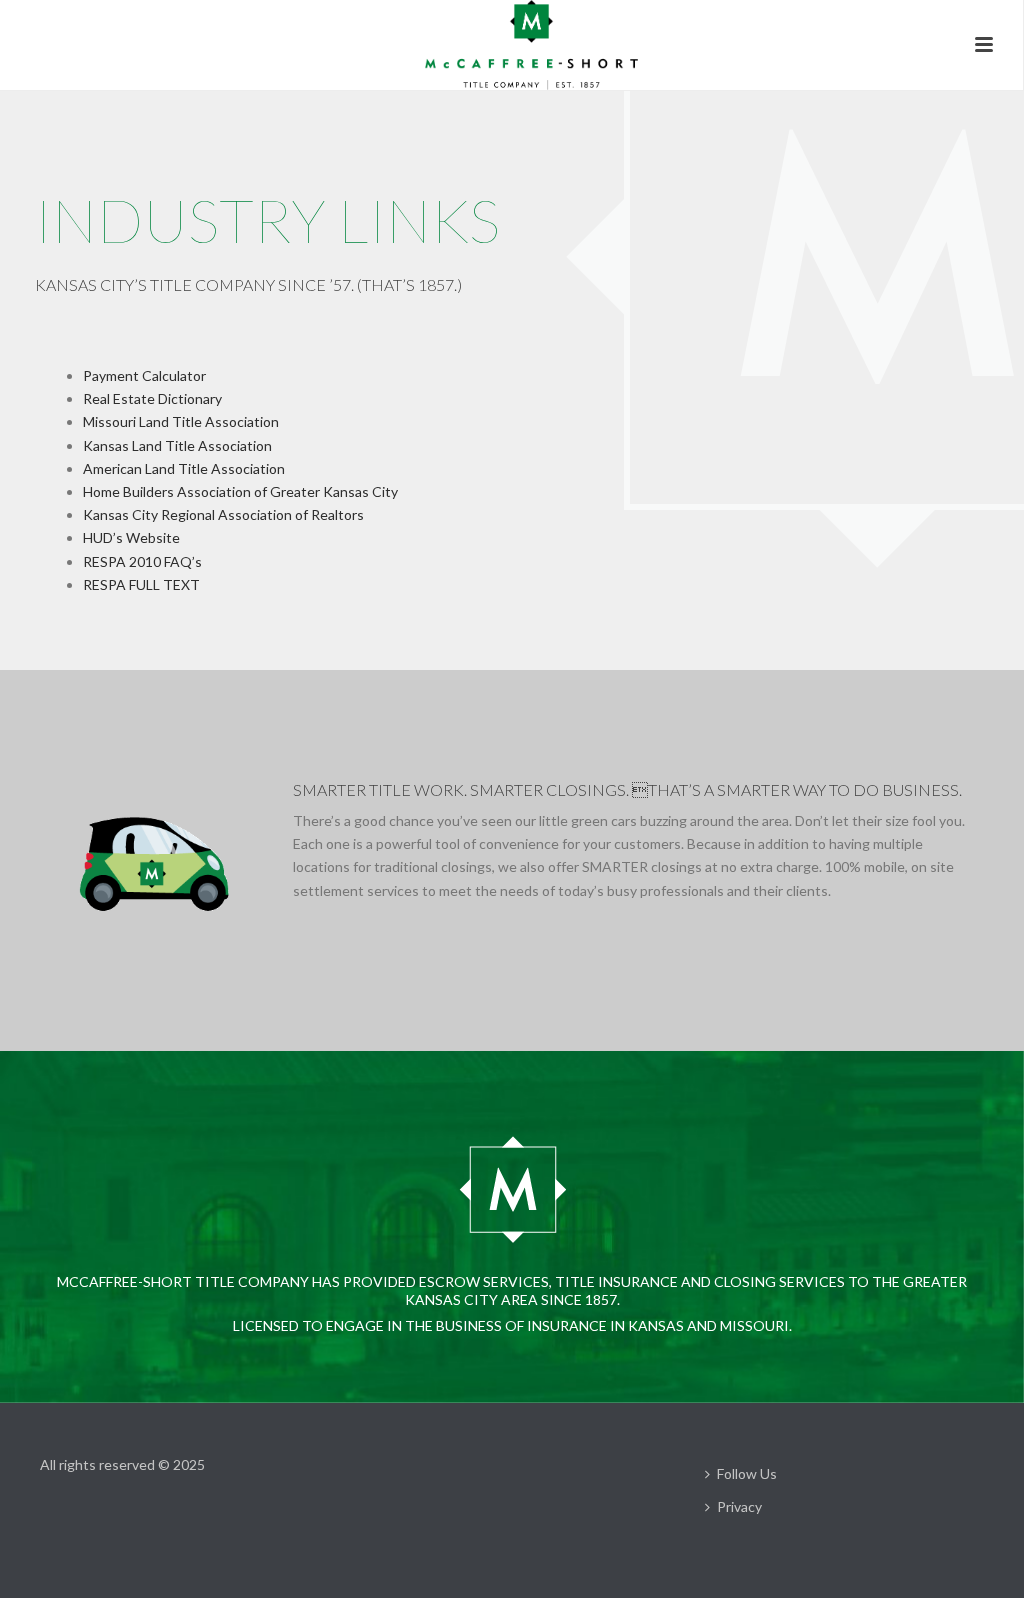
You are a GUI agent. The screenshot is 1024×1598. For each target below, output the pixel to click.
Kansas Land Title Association (177, 445)
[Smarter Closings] (511, 45)
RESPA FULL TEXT (141, 584)
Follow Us (747, 1473)
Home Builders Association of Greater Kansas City (240, 491)
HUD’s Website (131, 537)
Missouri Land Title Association (181, 421)
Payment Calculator (144, 375)
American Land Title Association (184, 468)
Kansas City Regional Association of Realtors (223, 514)
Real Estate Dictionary (152, 398)
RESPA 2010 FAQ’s (142, 561)
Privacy (739, 1506)
